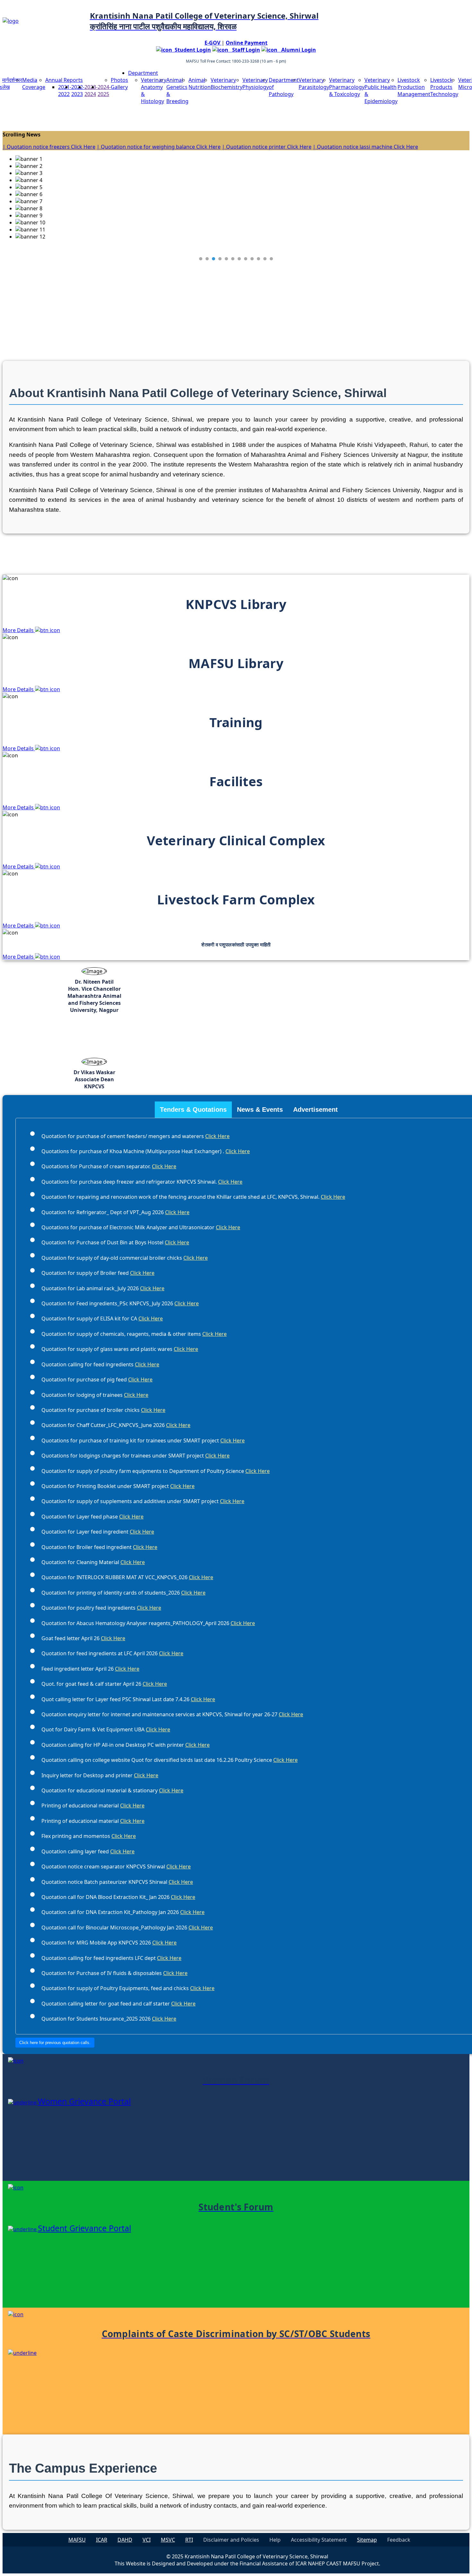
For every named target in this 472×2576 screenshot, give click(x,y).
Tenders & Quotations (193, 1110)
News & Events (260, 1110)
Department (143, 73)
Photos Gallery (119, 83)
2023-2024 (91, 91)
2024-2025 (104, 91)
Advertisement (315, 1110)
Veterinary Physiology (256, 83)
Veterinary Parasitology (314, 83)
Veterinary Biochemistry (227, 83)
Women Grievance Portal (84, 2101)
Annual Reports (64, 80)
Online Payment (247, 43)
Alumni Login (297, 50)
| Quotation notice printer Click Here (267, 147)
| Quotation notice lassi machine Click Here (365, 147)
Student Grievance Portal (84, 2228)
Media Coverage (34, 83)
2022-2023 (78, 91)
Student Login (192, 50)
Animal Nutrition (200, 83)
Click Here (217, 1136)
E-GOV (213, 43)
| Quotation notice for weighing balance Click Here (159, 147)
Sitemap (367, 2540)
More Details (19, 630)
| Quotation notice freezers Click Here (49, 147)
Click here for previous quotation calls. (55, 2043)
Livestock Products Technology (444, 87)
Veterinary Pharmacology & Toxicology (347, 87)
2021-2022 (65, 91)
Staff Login (244, 50)
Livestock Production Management (414, 87)
